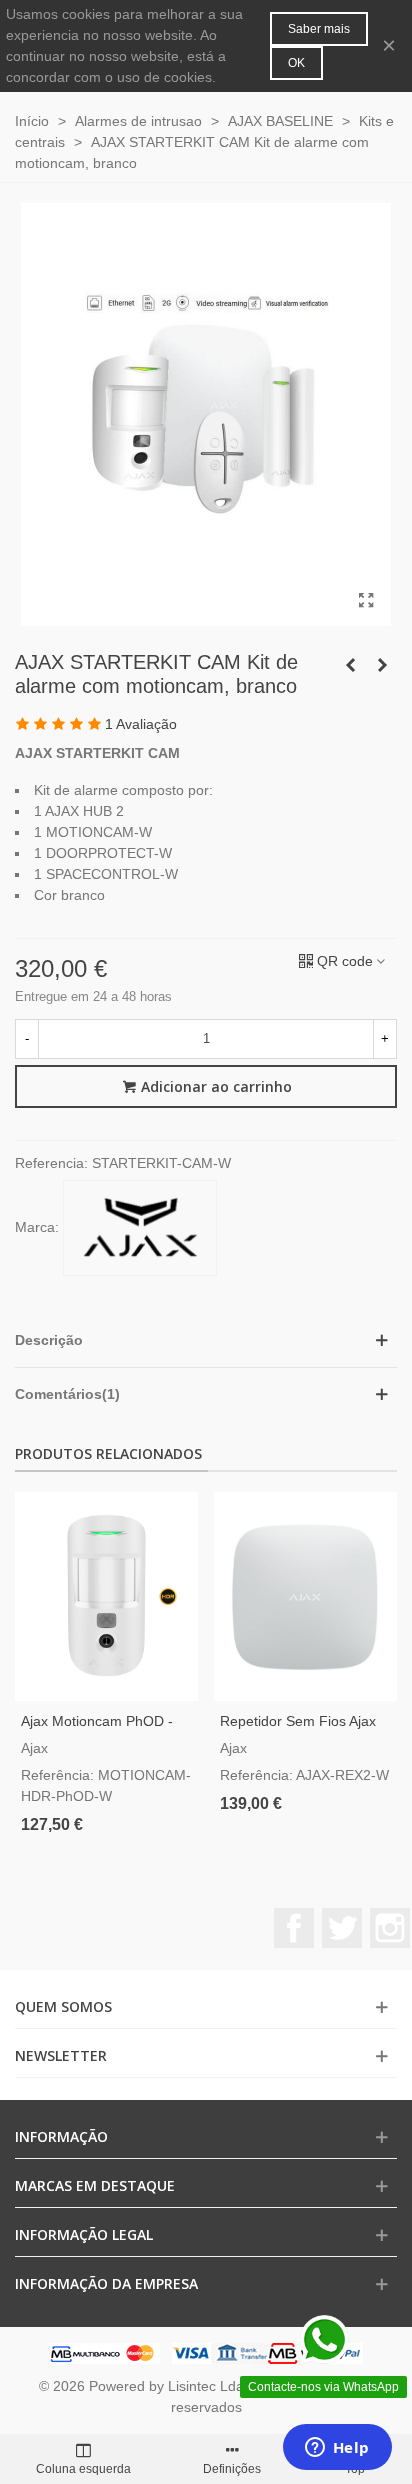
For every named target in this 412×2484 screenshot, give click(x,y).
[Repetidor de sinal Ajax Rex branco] (350, 665)
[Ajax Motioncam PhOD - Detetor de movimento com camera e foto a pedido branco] (106, 1596)
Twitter (342, 1928)
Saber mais (319, 29)
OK (296, 63)
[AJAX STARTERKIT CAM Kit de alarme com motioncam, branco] (366, 601)
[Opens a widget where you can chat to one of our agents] (337, 2449)
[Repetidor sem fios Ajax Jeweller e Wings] (305, 1596)
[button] (206, 1340)
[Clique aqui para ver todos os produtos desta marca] (140, 1228)
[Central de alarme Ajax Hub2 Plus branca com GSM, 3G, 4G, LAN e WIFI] (382, 665)
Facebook (294, 1928)
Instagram (390, 1928)
